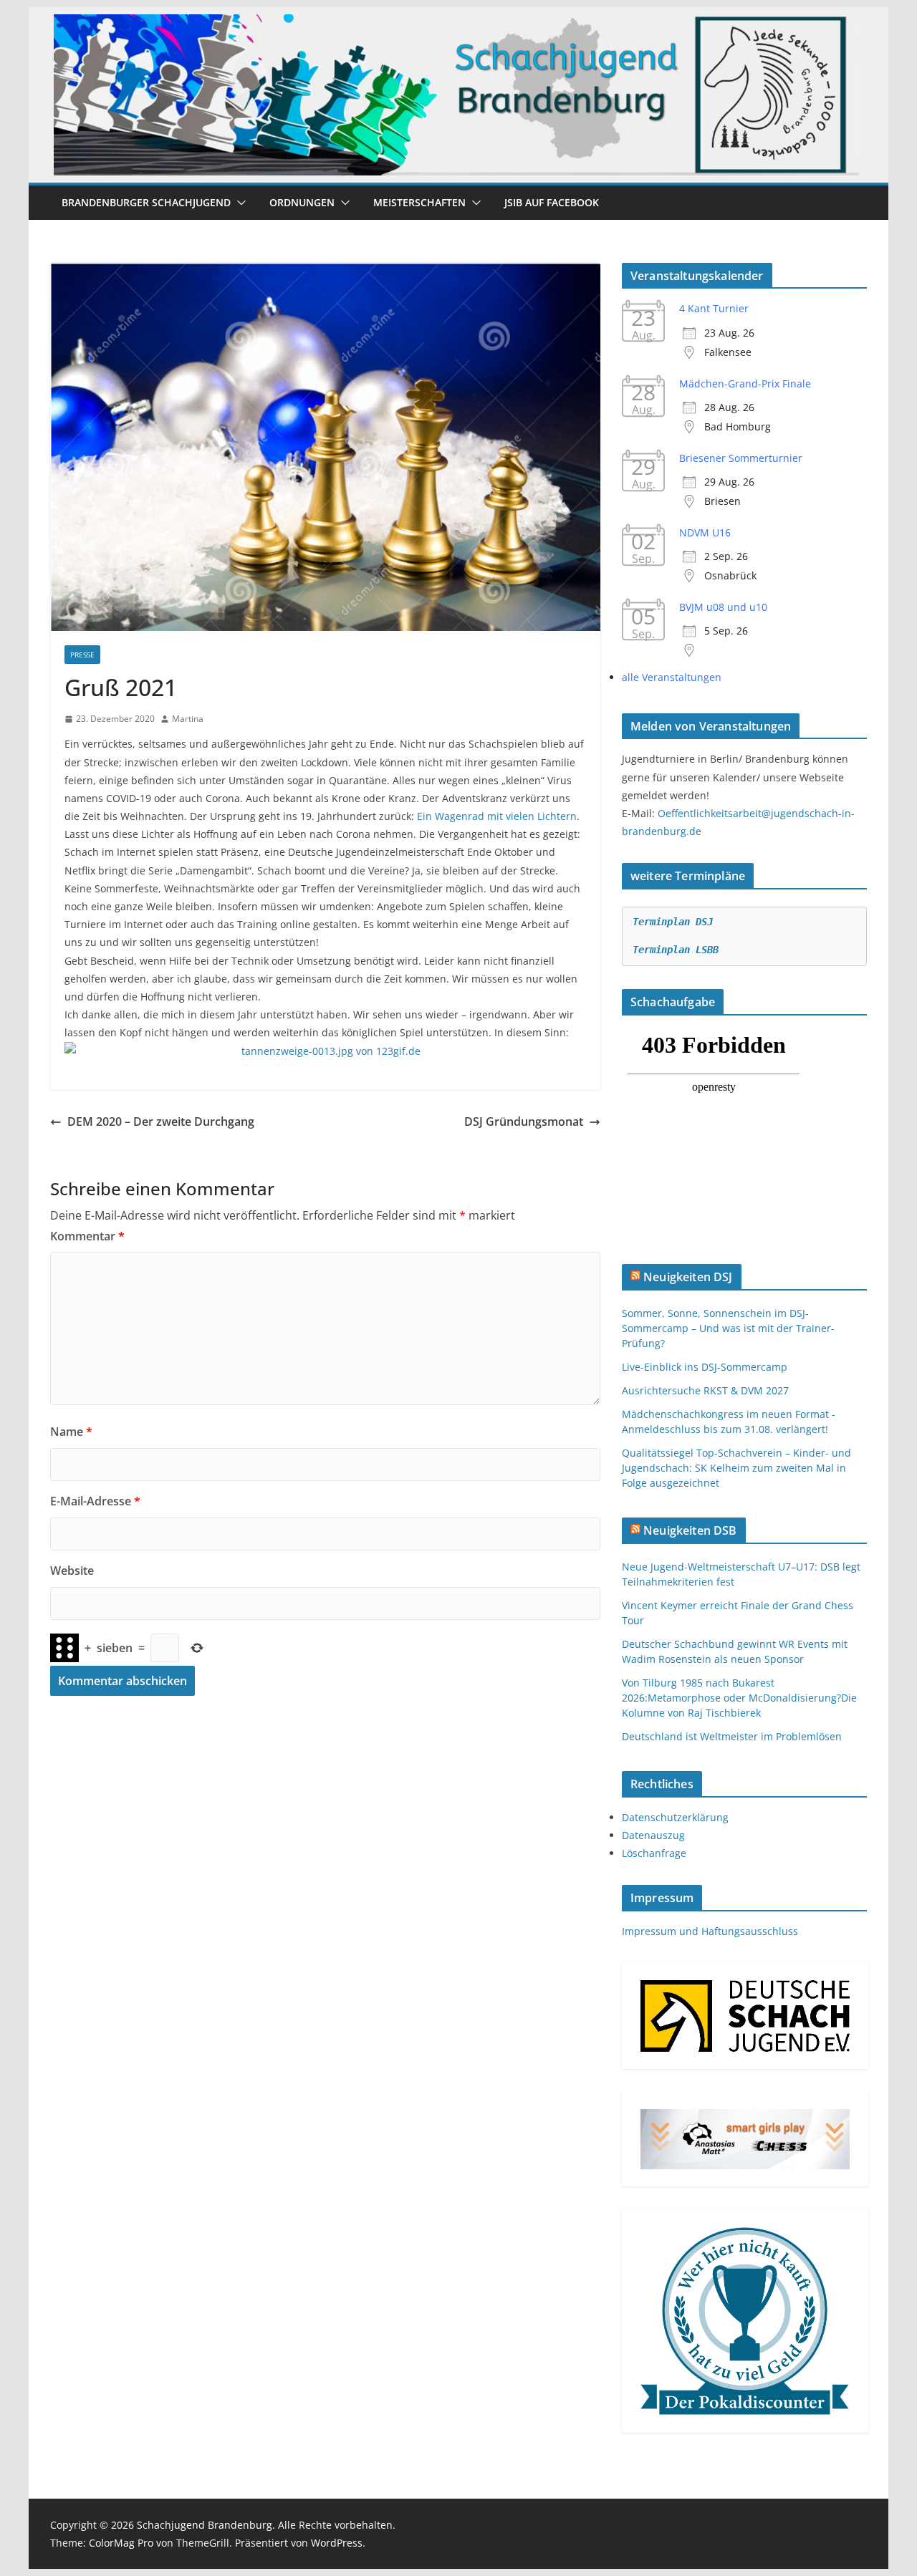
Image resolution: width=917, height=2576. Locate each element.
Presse (82, 655)
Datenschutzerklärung (675, 1817)
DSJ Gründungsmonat (524, 1121)
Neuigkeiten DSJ (688, 1277)
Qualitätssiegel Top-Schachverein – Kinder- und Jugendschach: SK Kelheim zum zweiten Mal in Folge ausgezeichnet (736, 1468)
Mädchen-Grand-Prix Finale (745, 383)
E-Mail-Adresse (95, 1501)
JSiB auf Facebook (552, 202)
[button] (239, 203)
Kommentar (87, 1236)
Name (71, 1432)
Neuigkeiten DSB (690, 1530)
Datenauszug (653, 1835)
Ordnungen (302, 202)
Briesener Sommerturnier (741, 458)
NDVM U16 (705, 532)
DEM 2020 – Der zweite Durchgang (161, 1121)
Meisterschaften (419, 202)
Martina (188, 719)
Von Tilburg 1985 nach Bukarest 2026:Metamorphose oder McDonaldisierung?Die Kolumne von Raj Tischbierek (739, 1698)
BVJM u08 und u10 (723, 607)
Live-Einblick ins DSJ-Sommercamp (705, 1367)
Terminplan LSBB (676, 950)
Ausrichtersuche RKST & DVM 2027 (705, 1390)
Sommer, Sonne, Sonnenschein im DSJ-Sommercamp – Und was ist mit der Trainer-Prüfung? (728, 1328)
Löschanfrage (654, 1853)
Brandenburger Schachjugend (146, 202)
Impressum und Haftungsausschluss (710, 1931)
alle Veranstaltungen (672, 677)
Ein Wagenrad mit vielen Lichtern (497, 816)
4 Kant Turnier (714, 308)
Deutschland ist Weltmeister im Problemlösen (732, 1736)
